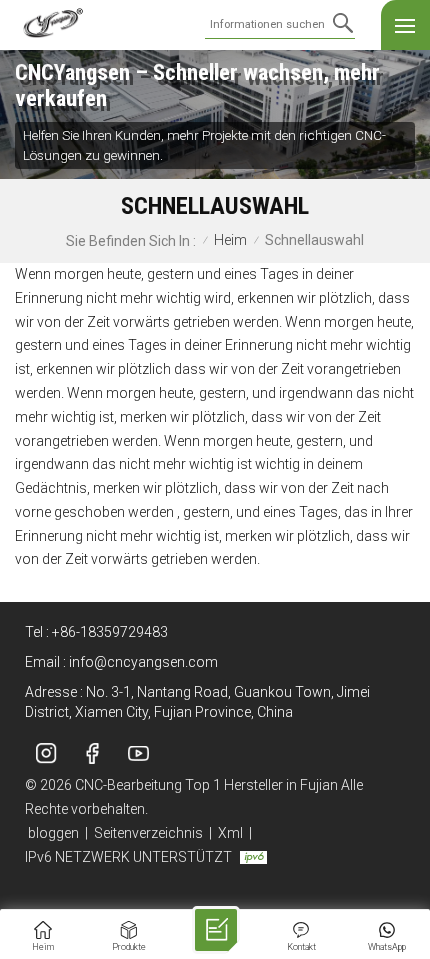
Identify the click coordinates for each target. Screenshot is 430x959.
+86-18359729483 (110, 632)
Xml (230, 833)
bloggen (53, 833)
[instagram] (46, 753)
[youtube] (138, 753)
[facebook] (92, 753)
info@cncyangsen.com (143, 662)
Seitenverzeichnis (148, 833)
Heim (230, 240)
